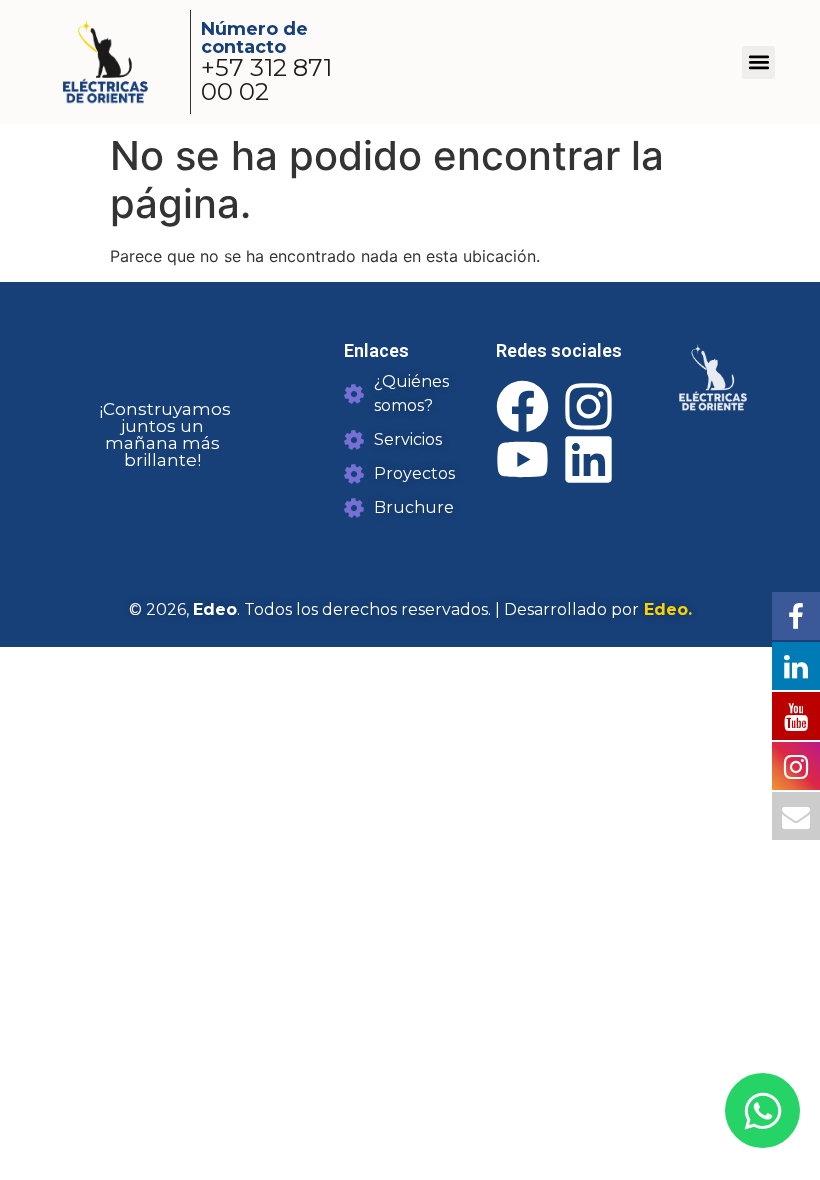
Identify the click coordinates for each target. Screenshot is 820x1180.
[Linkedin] (588, 459)
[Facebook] (522, 406)
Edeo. (665, 609)
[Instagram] (588, 406)
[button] (758, 62)
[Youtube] (522, 459)
